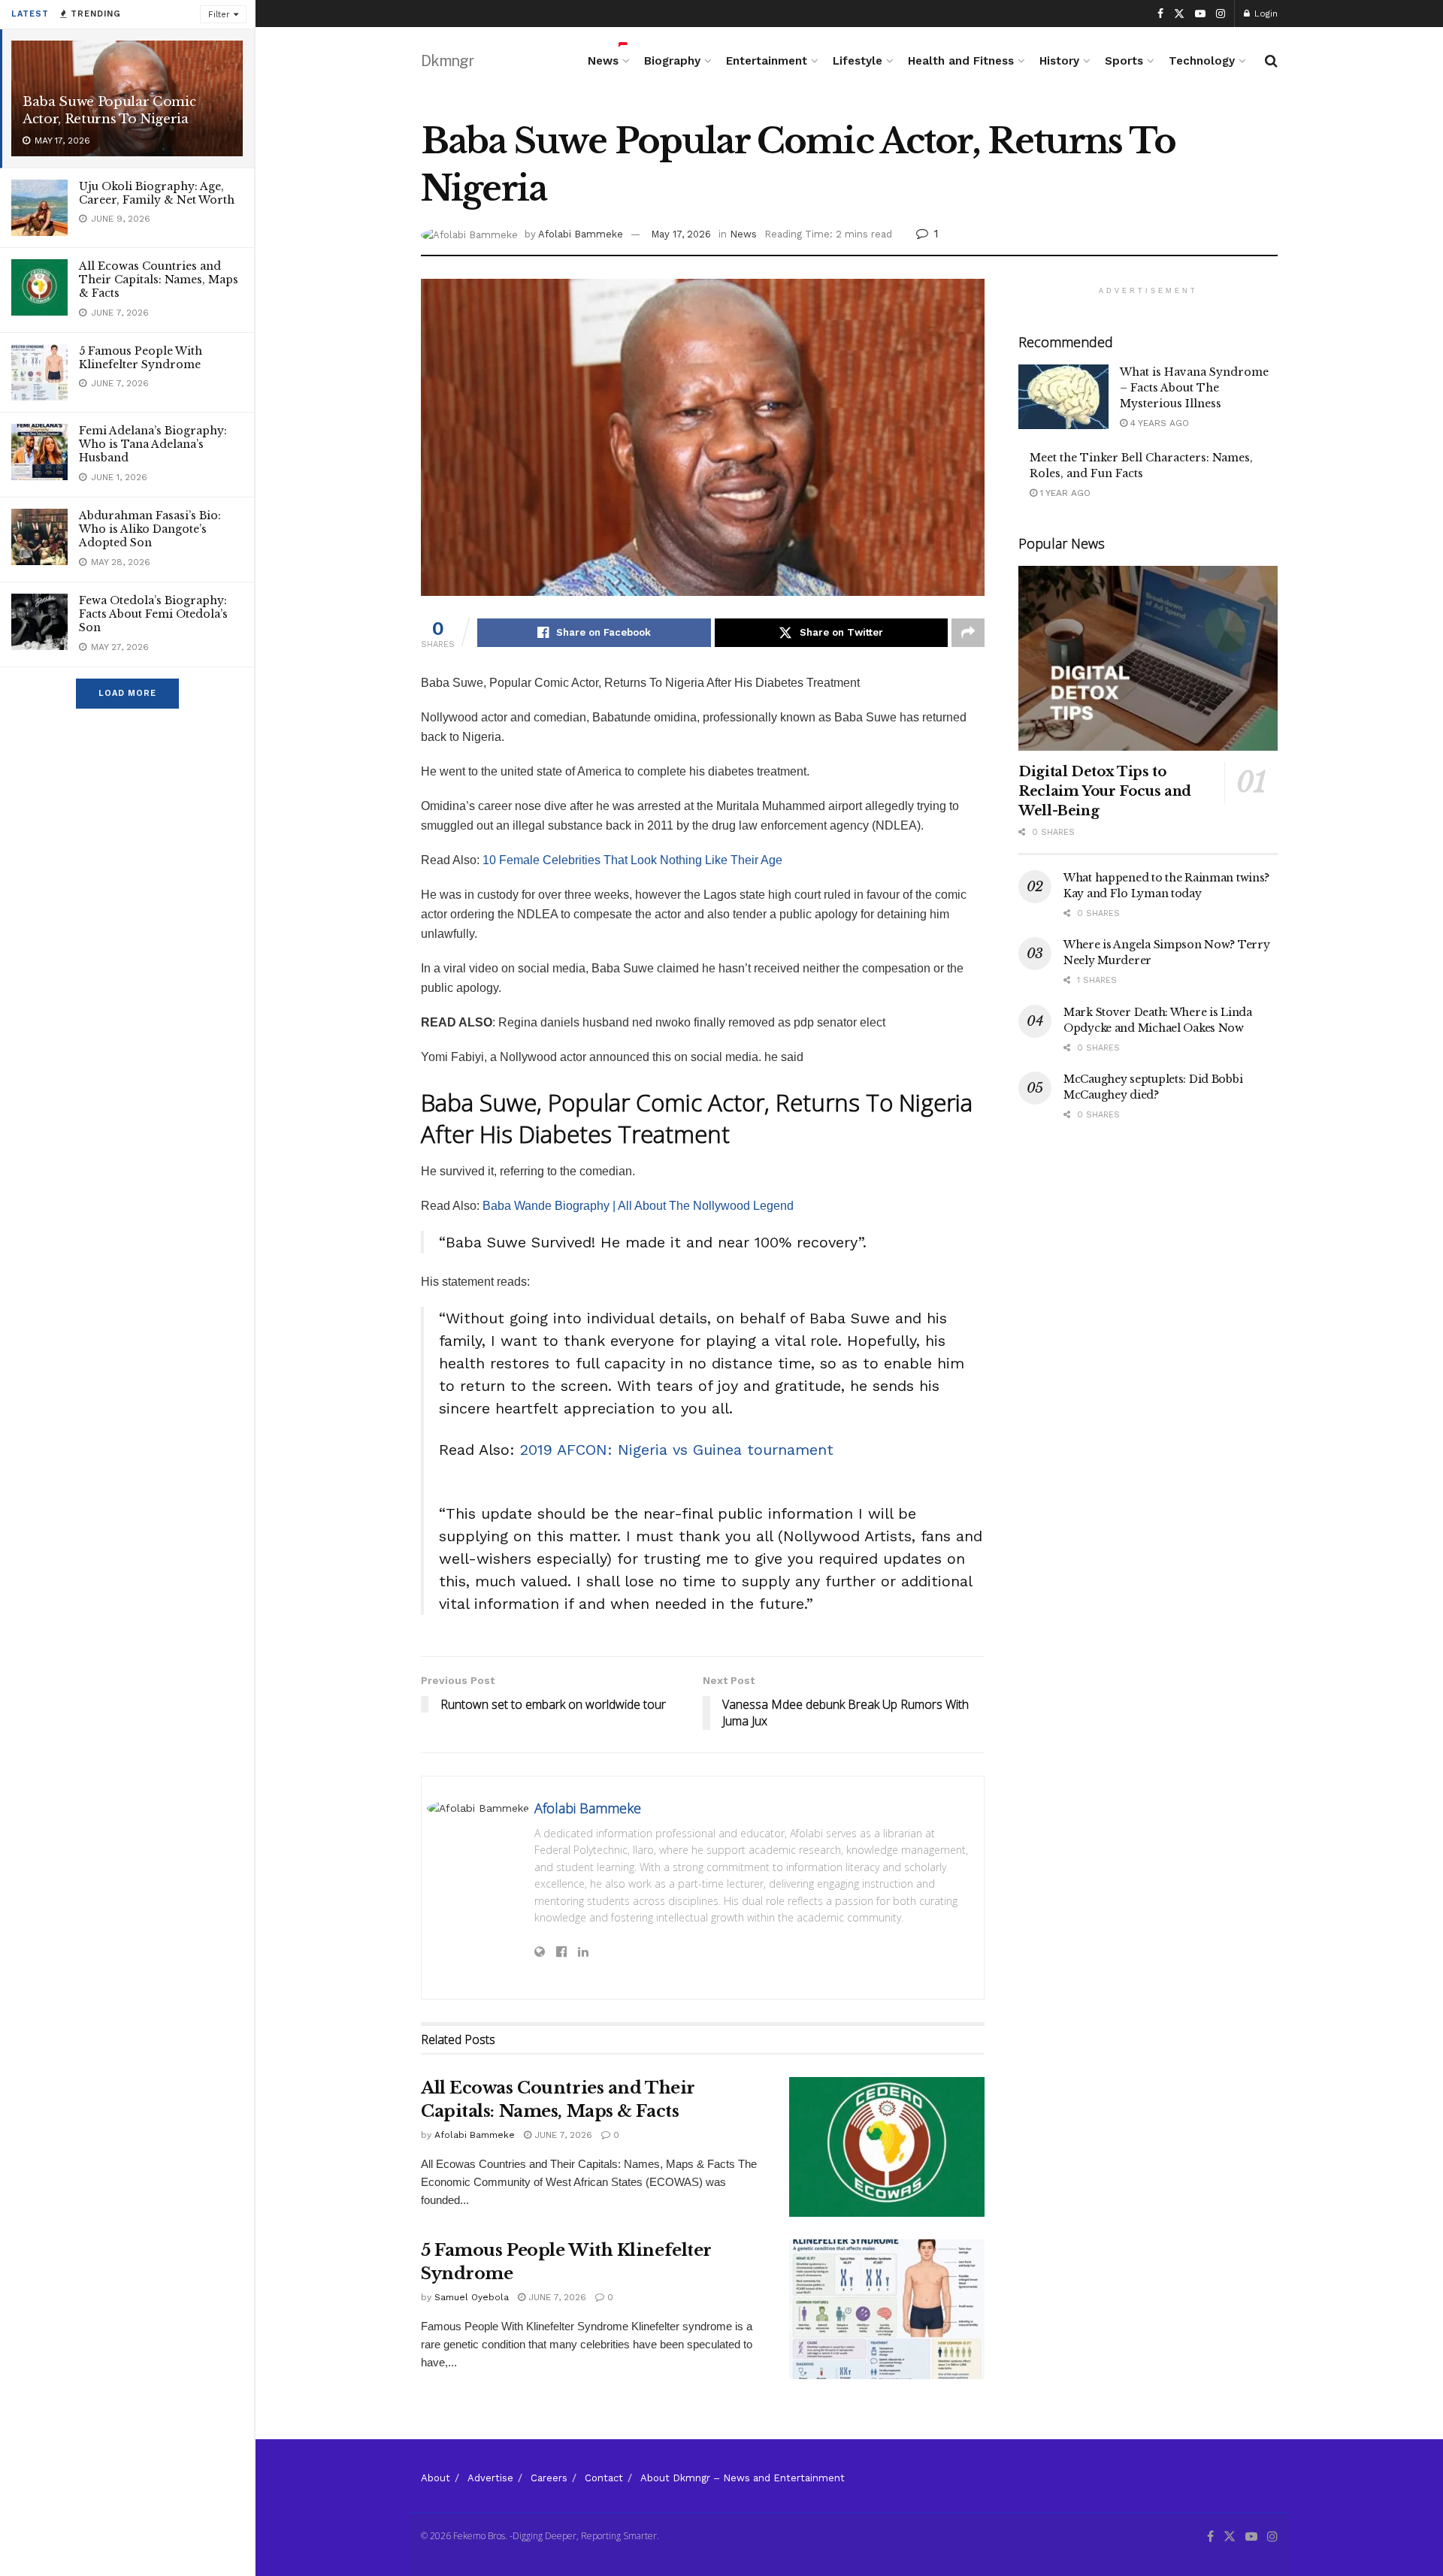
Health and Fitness (961, 61)
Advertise (490, 2478)
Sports (1124, 61)
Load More (127, 693)
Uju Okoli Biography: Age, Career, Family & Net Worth (157, 193)
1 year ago (1064, 493)
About (436, 2478)
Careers (549, 2478)
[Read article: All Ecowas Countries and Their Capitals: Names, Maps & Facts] (887, 2147)
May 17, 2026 (681, 234)
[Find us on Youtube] (1200, 14)
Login (1265, 14)
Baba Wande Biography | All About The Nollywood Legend (638, 1206)
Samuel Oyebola (472, 2297)
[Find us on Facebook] (1160, 14)
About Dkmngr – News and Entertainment (743, 2478)
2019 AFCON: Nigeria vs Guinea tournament (677, 1450)
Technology (1202, 61)
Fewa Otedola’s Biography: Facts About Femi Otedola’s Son (153, 614)
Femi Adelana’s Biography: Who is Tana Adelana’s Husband (153, 444)
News (603, 61)
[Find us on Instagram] (1221, 14)
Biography (672, 61)
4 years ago (1158, 423)
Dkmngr (447, 61)
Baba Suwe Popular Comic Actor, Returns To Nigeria (109, 110)
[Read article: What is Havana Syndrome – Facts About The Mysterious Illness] (1063, 397)
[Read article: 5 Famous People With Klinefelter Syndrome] (887, 2309)
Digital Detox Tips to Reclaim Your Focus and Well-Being (1105, 791)
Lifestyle (858, 61)
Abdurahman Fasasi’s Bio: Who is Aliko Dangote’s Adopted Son (150, 529)
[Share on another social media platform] (968, 633)
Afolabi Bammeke (581, 234)
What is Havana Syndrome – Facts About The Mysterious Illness (1194, 388)
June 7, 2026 (562, 2135)
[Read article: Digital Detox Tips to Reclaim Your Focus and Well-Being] (1148, 659)
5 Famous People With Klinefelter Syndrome (141, 358)
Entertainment (767, 61)
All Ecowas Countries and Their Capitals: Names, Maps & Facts (159, 280)
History (1059, 61)
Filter (219, 15)
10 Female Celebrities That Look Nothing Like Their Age (632, 860)
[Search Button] (1271, 61)
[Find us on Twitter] (1179, 14)
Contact (604, 2478)
